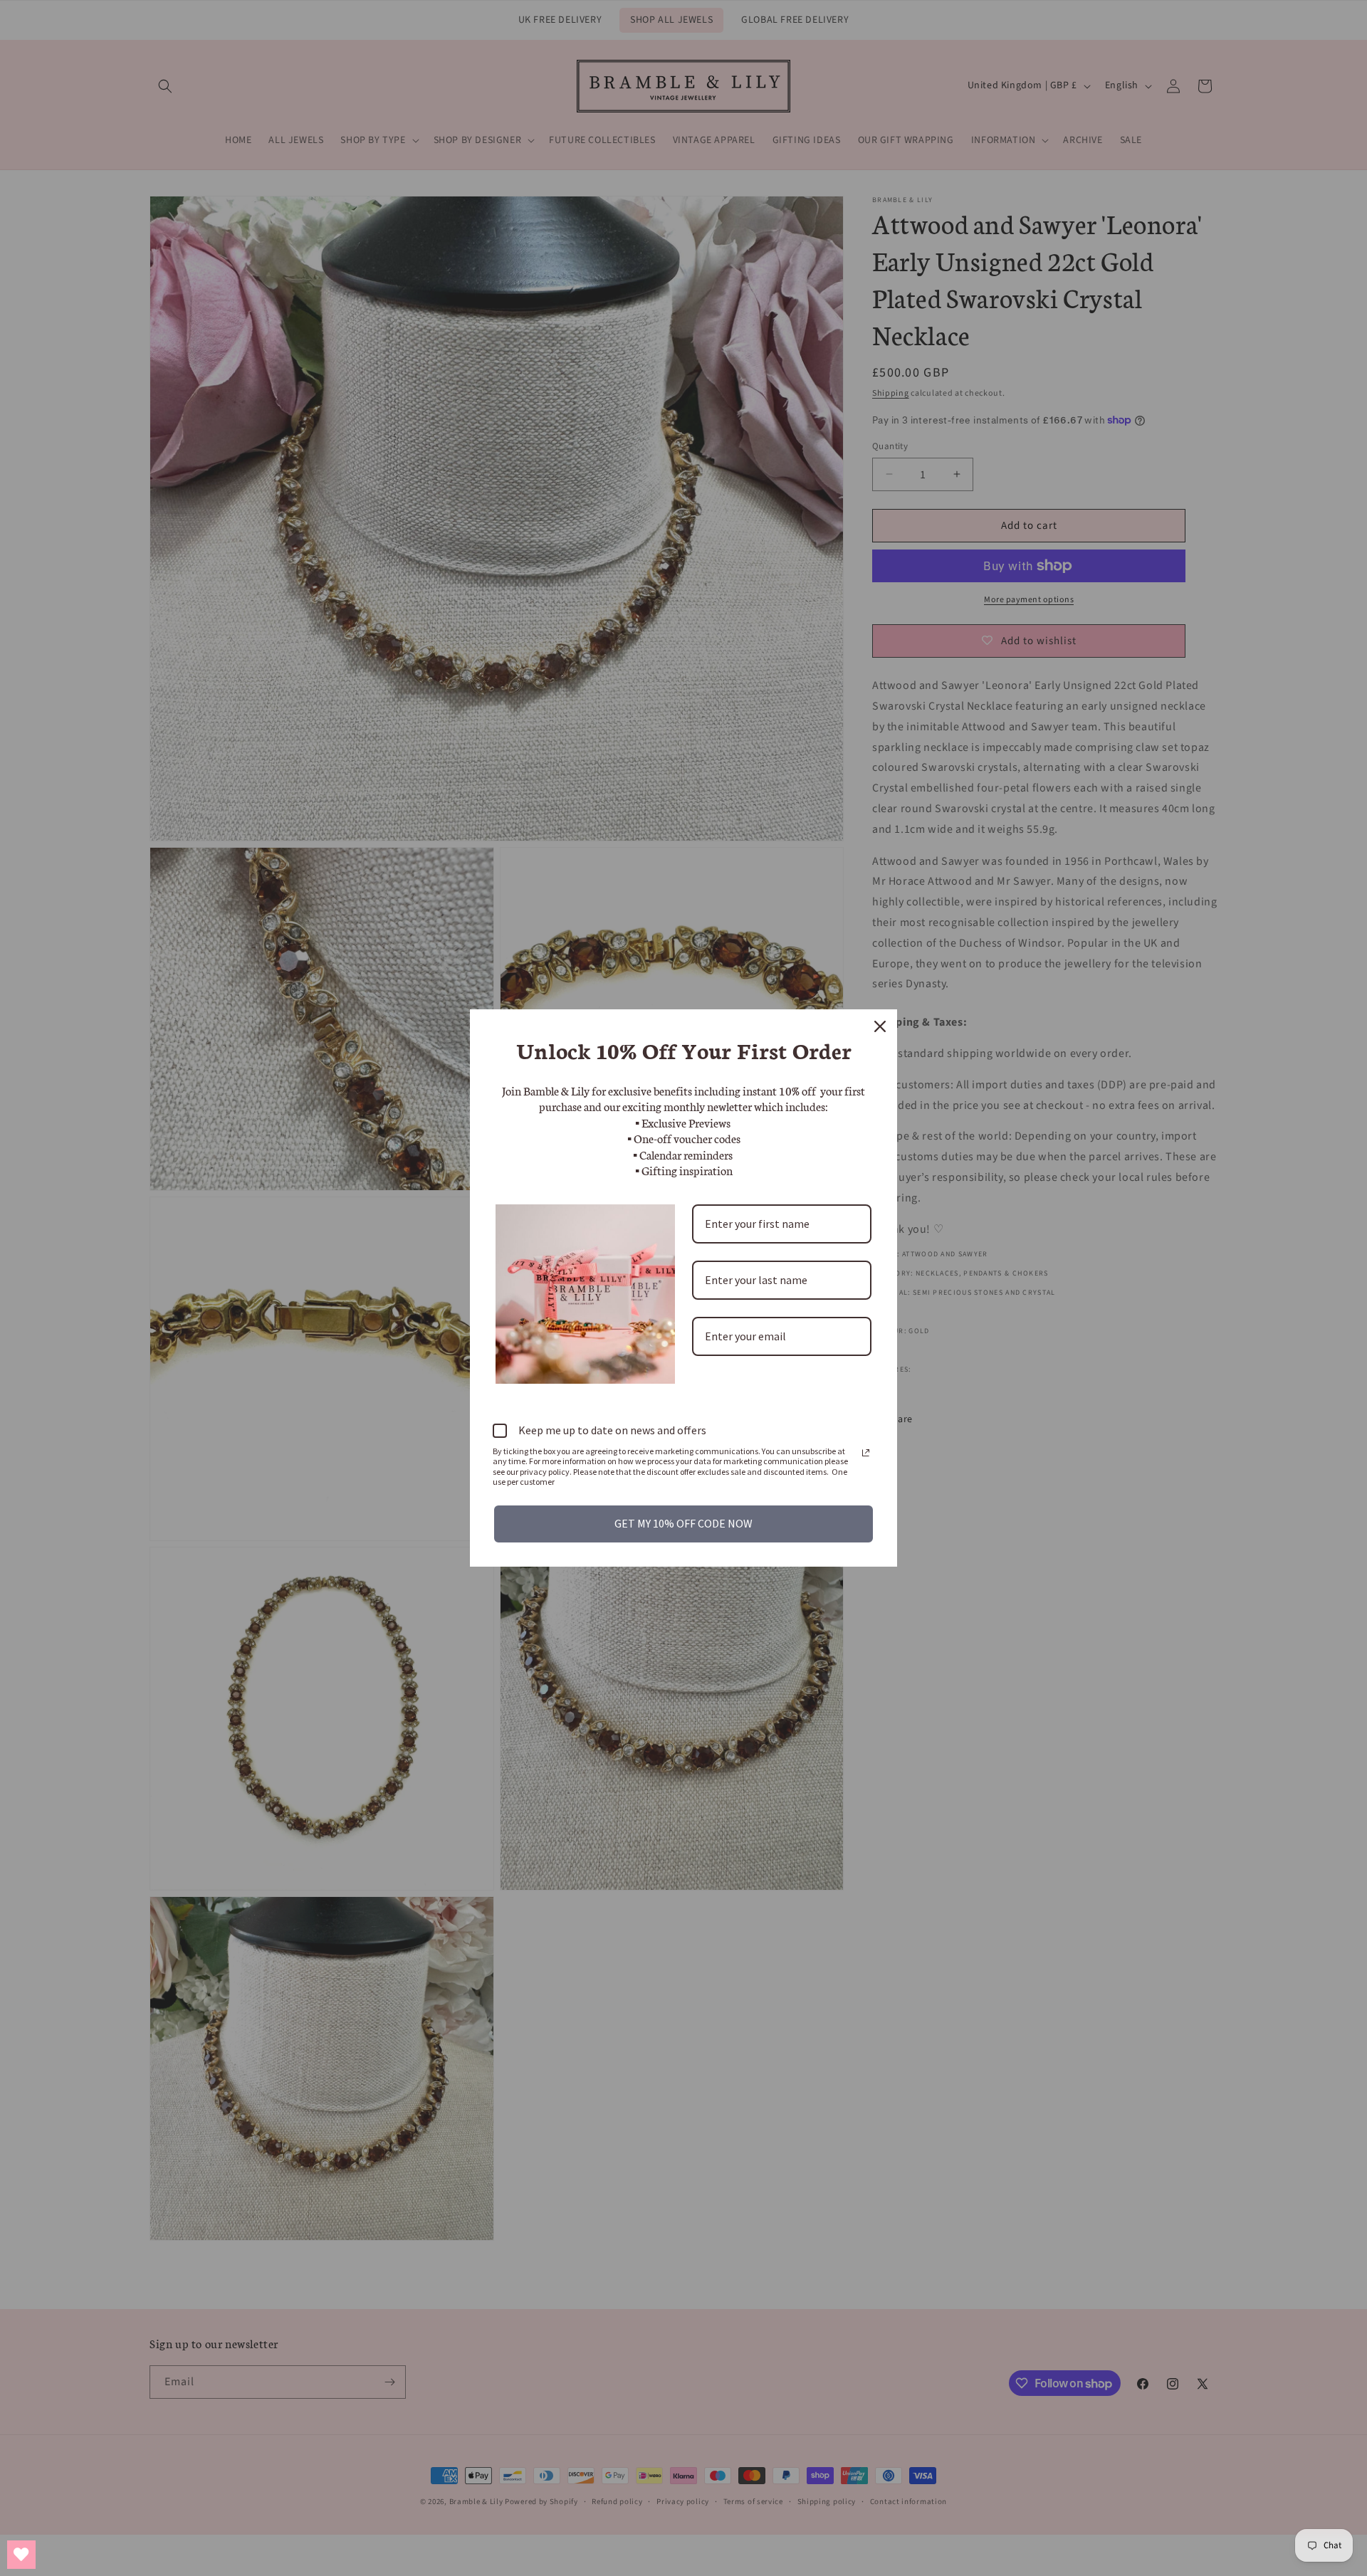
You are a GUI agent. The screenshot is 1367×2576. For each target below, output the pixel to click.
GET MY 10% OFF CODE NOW (683, 1523)
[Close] (880, 1026)
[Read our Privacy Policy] (866, 1453)
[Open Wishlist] (21, 2555)
